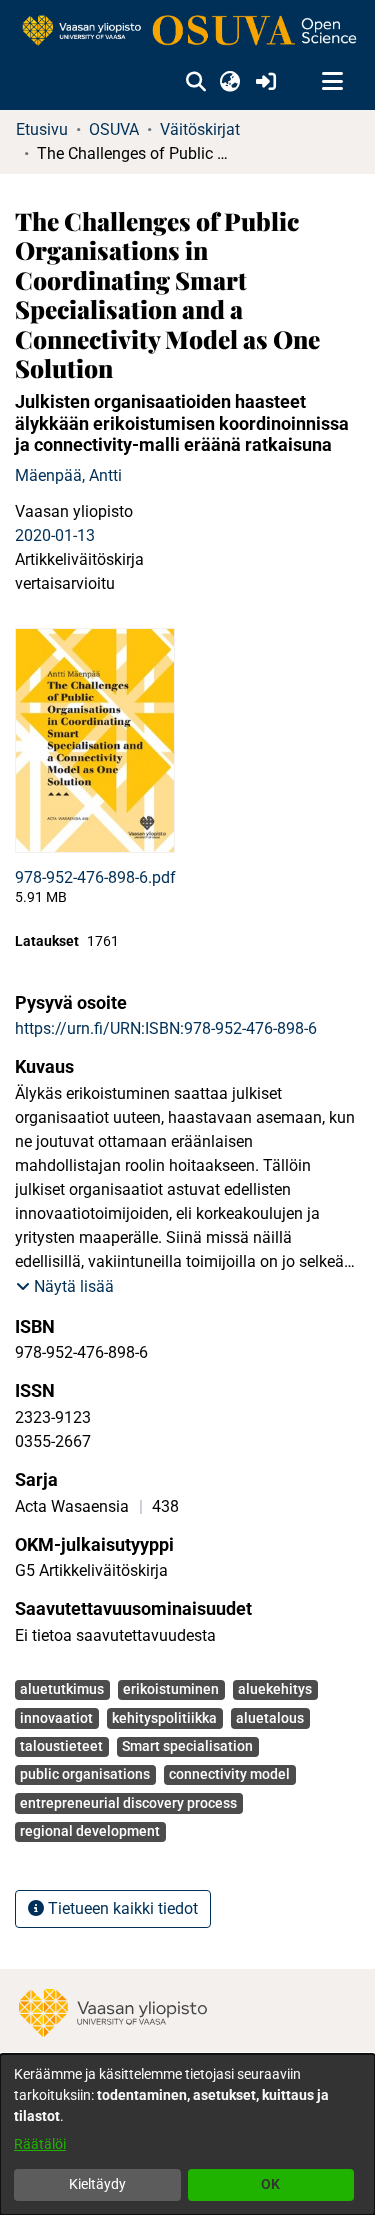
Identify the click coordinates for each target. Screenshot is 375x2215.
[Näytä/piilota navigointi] (332, 82)
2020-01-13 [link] (55, 535)
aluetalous (270, 1718)
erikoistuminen (171, 1689)
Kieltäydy (97, 2184)
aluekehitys (275, 1689)
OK (270, 2184)
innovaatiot (56, 1718)
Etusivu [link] (42, 129)
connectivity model (229, 1774)
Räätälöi (40, 2144)
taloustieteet (61, 1746)
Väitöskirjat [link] (200, 129)
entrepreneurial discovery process (128, 1803)
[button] (195, 82)
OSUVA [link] (114, 129)
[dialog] (187, 2134)
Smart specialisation (187, 1746)
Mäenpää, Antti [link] (68, 475)
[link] (187, 31)
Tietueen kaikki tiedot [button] (121, 1908)
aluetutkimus (62, 1689)
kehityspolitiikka (164, 1718)
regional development (90, 1831)
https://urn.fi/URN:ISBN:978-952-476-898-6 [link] (166, 1028)
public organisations (85, 1774)
